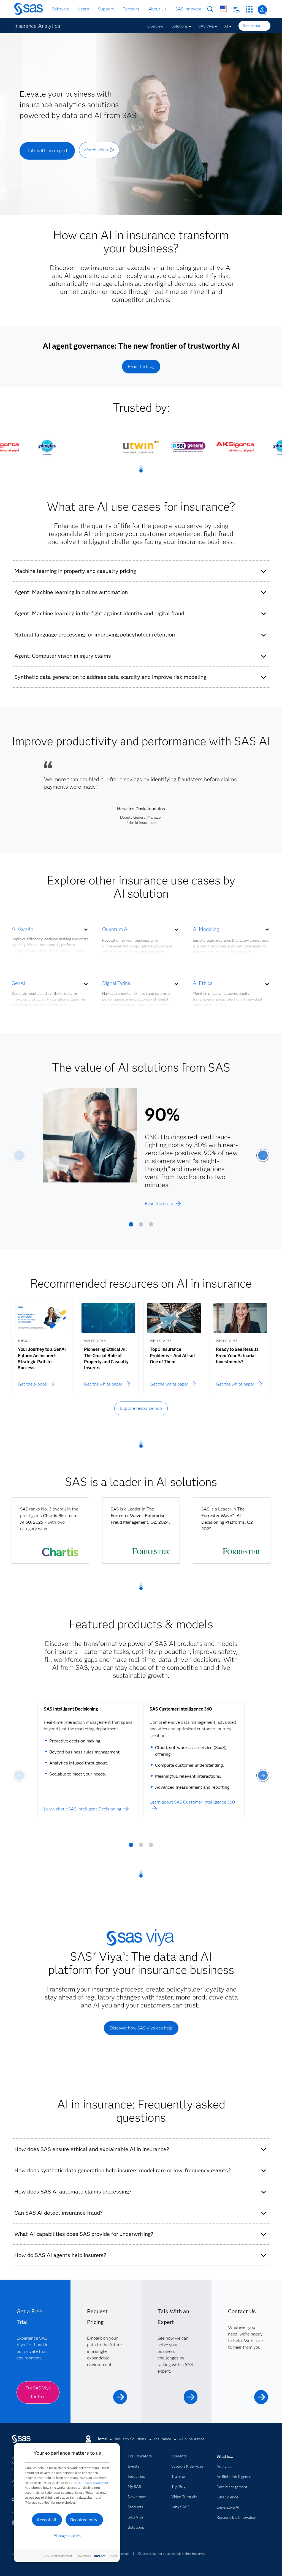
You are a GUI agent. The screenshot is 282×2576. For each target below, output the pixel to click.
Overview (155, 26)
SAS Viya (206, 26)
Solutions (180, 26)
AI (226, 26)
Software (61, 9)
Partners (131, 9)
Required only (84, 2520)
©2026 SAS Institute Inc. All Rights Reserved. (172, 2554)
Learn (84, 9)
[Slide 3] (151, 1226)
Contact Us (236, 9)
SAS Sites (249, 9)
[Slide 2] (141, 1226)
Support (106, 9)
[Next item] (263, 1155)
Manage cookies (67, 2536)
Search (210, 9)
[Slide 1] (131, 1226)
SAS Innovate (188, 9)
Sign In (262, 10)
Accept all (47, 2520)
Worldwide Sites (223, 9)
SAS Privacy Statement (91, 2483)
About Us (157, 9)
